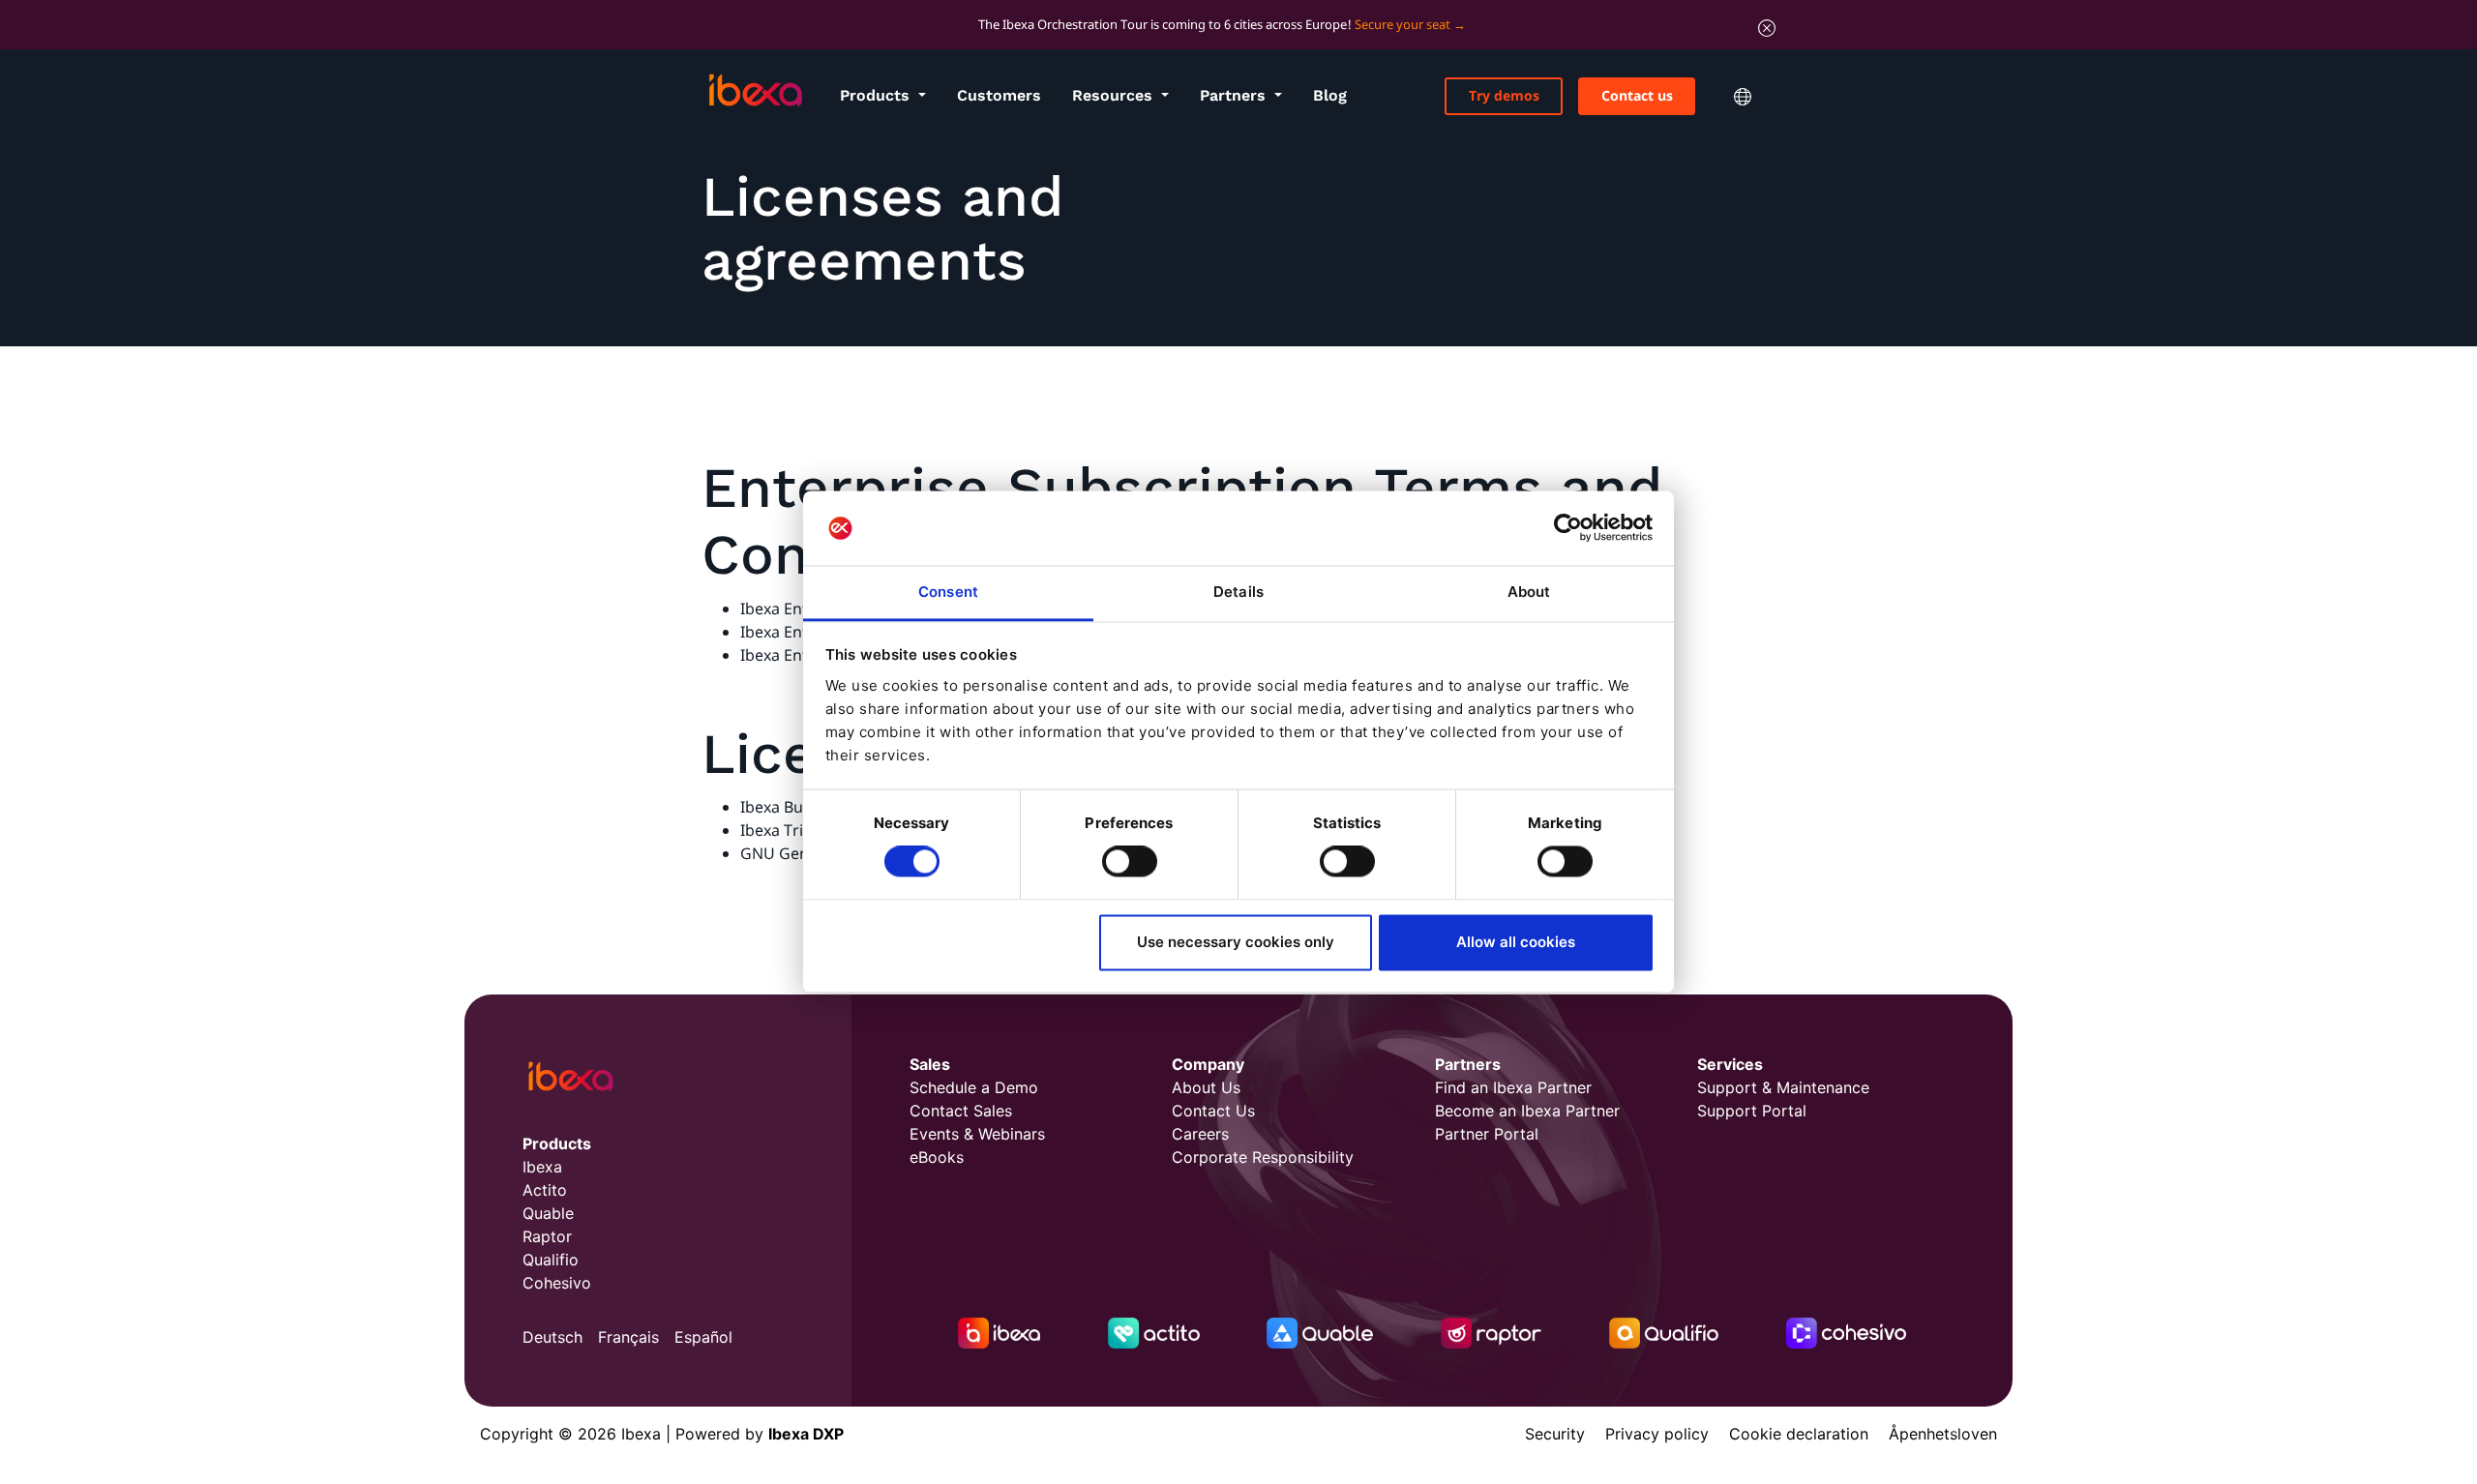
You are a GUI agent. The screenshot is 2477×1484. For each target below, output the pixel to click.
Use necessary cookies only (1236, 942)
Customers (999, 95)
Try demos (1504, 95)
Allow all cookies (1516, 942)
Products (877, 95)
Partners (1235, 95)
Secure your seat (1403, 24)
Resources (1115, 95)
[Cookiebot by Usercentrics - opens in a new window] (1568, 528)
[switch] (1130, 862)
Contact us (1637, 95)
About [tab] (1529, 592)
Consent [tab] (948, 592)
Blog (1330, 95)
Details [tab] (1238, 592)
